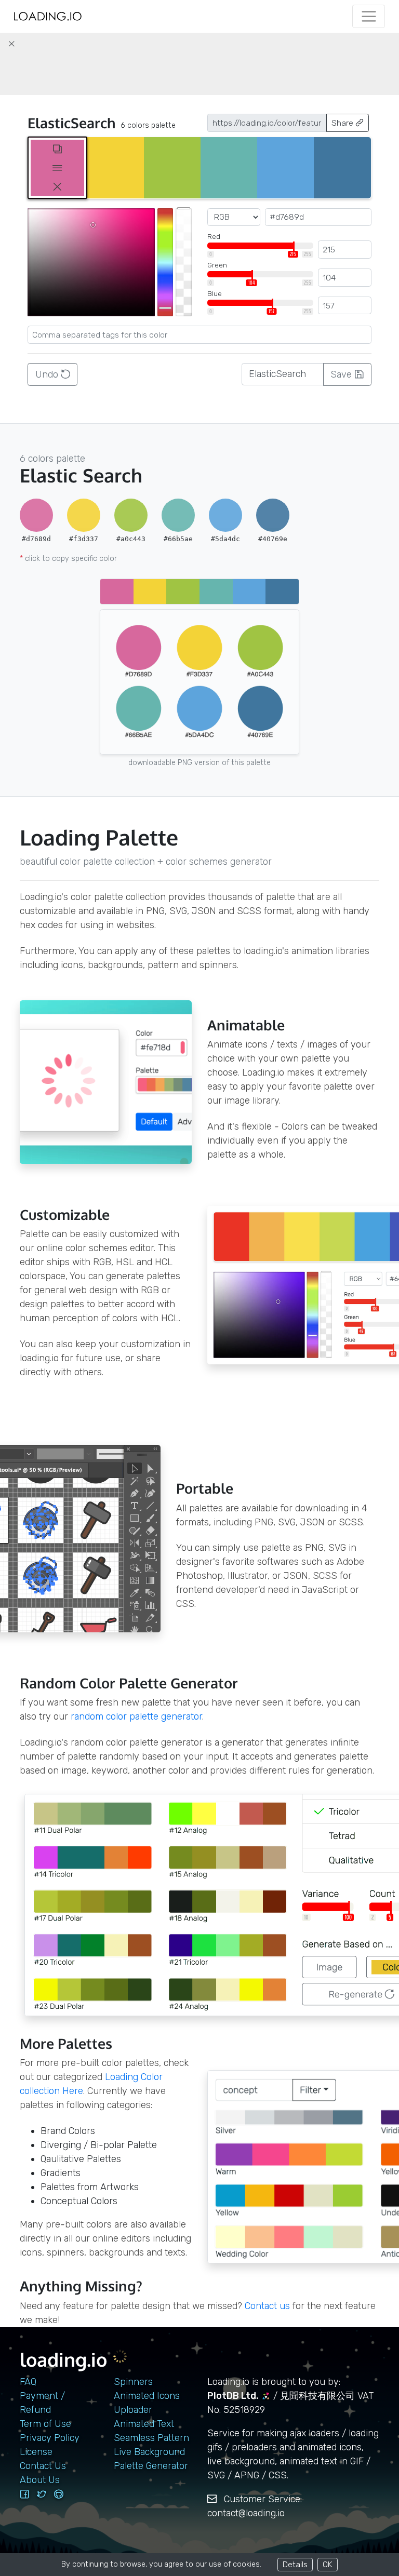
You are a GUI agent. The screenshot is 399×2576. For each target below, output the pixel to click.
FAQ (28, 2382)
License (36, 2452)
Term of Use (45, 2424)
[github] (59, 2494)
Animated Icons (147, 2396)
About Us (40, 2480)
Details (295, 2564)
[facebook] (24, 2494)
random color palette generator (136, 1716)
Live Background (149, 2452)
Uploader (133, 2410)
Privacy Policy (50, 2438)
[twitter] (42, 2494)
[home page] (48, 16)
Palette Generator (151, 2466)
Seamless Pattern (151, 2438)
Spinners (133, 2382)
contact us (267, 2306)
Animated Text (144, 2424)
